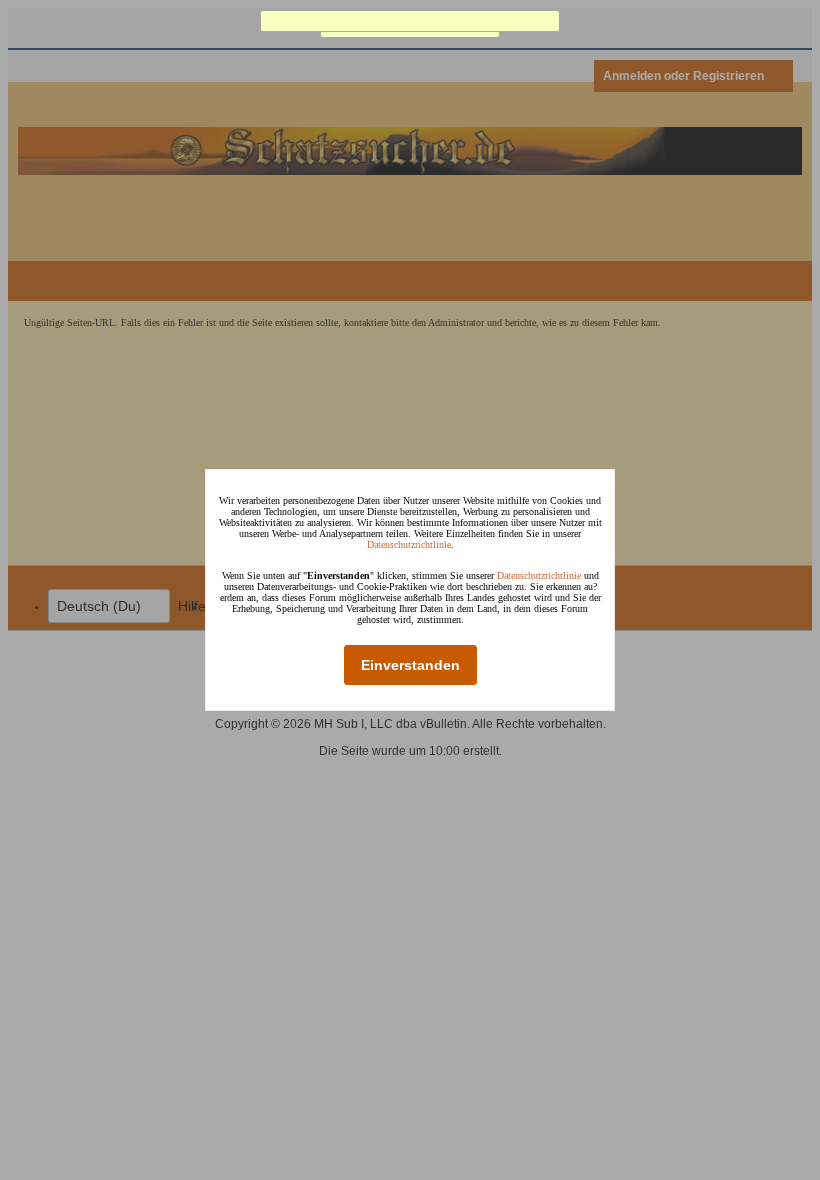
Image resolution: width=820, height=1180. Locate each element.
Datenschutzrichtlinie (409, 544)
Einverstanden (410, 665)
